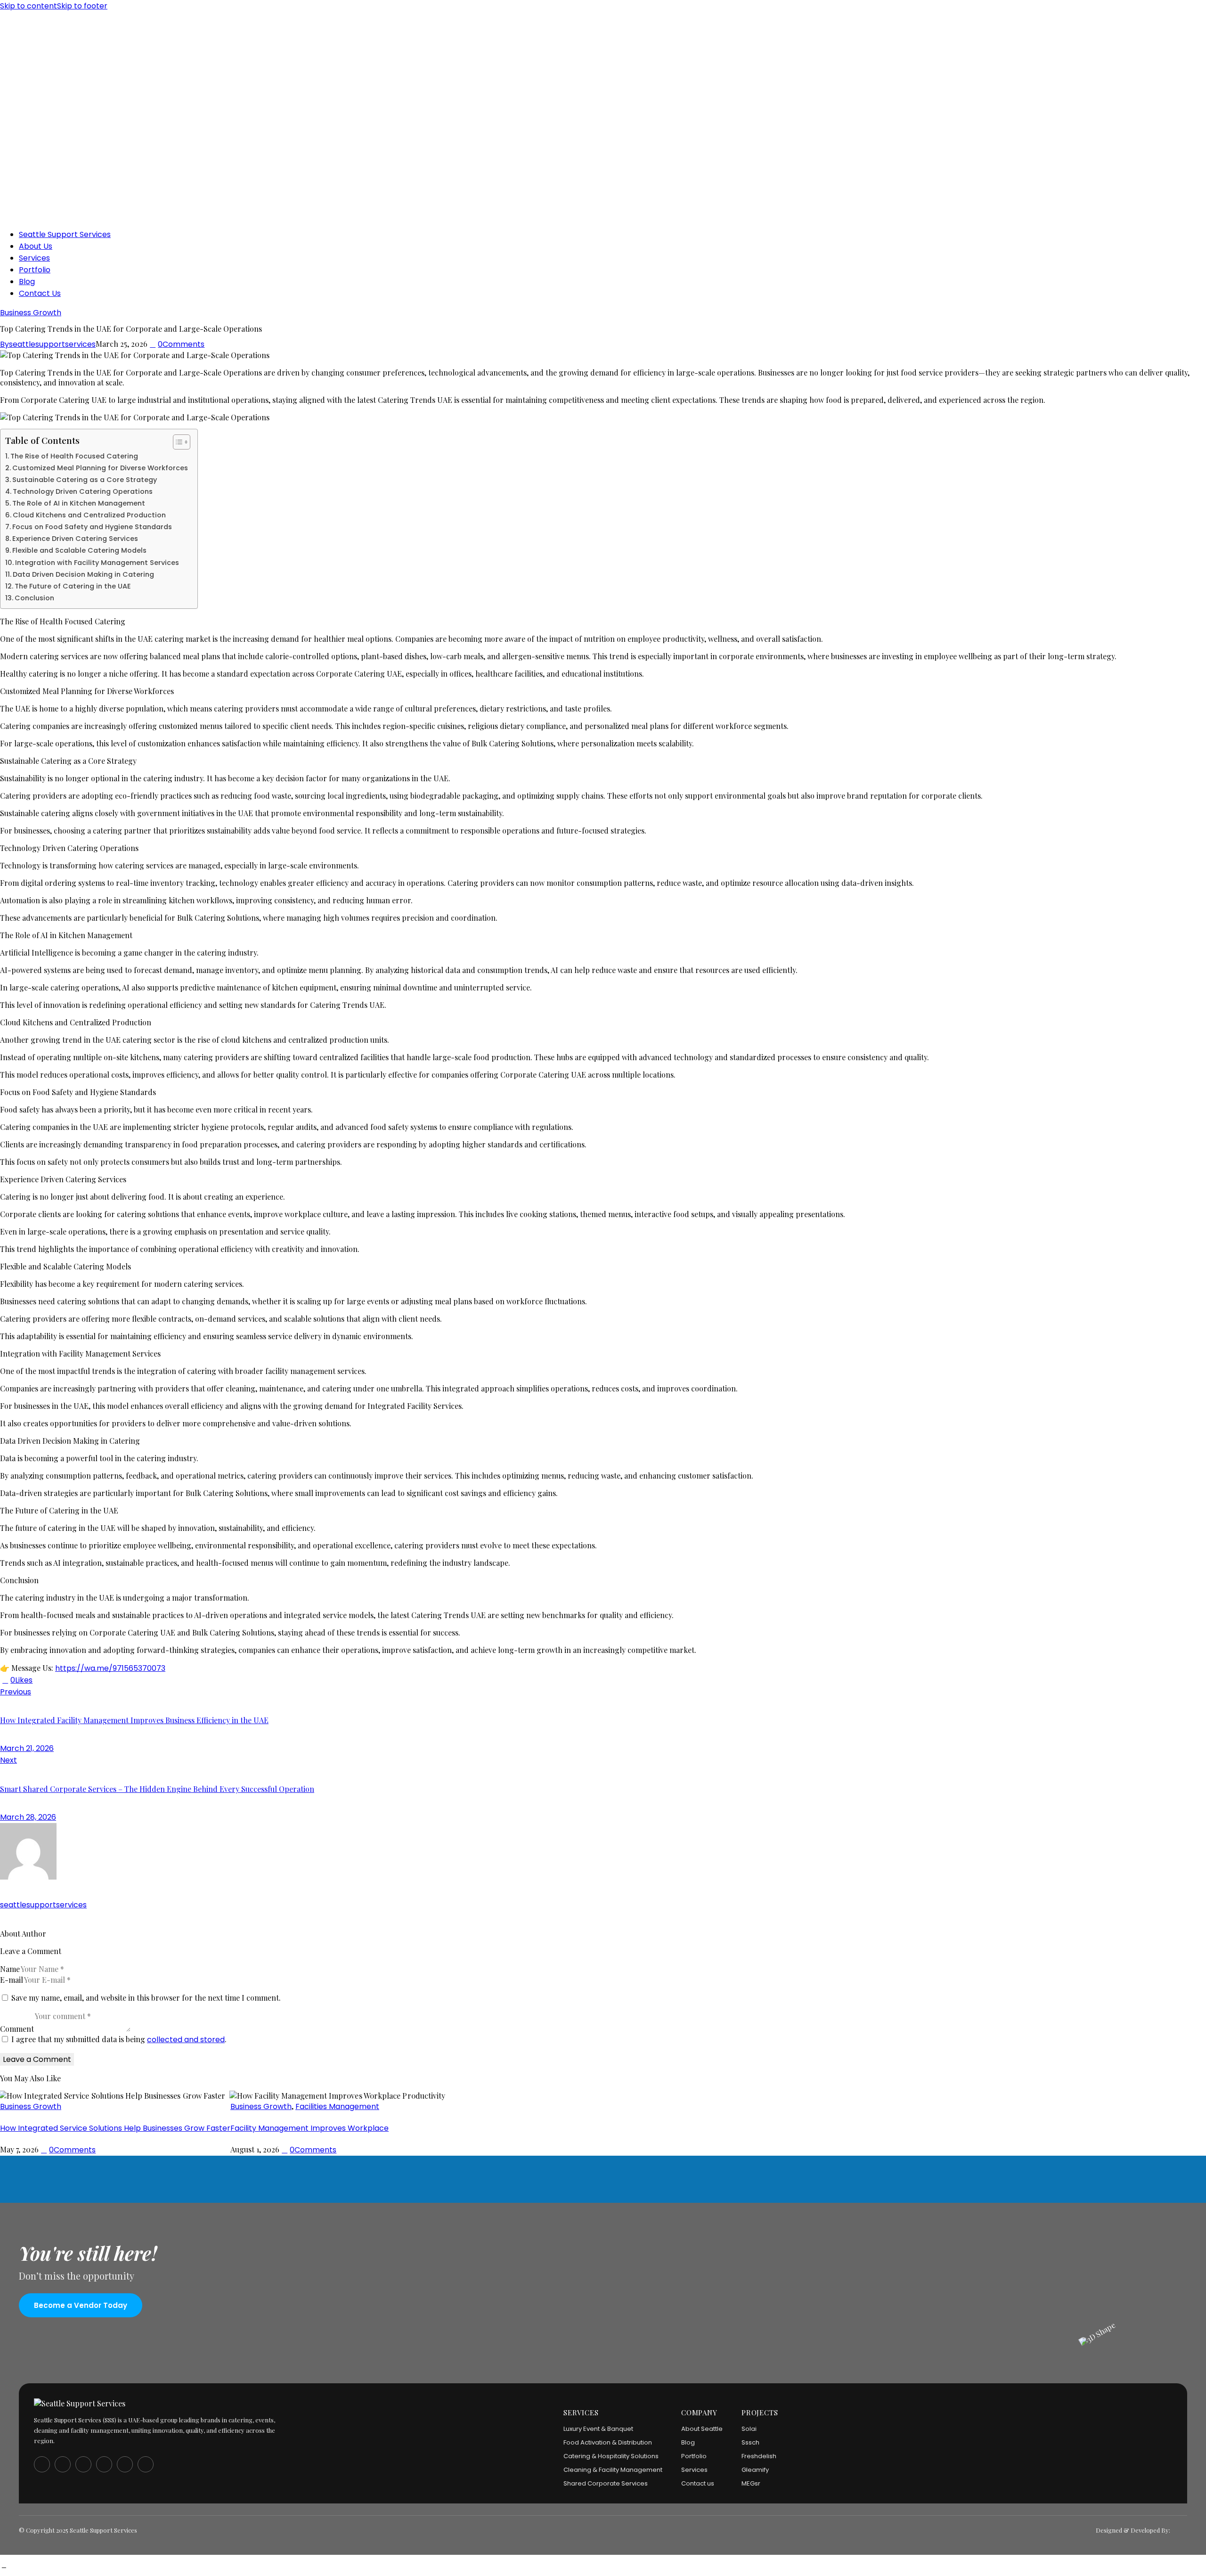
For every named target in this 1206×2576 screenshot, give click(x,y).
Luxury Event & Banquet (598, 2429)
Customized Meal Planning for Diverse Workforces (100, 468)
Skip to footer (82, 6)
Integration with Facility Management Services (97, 563)
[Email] (59, 1680)
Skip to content (29, 6)
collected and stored (186, 2040)
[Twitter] (38, 1680)
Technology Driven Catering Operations (83, 491)
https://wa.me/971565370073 (110, 1668)
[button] (16, 1680)
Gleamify (755, 2470)
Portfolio (694, 2456)
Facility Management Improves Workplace (310, 2128)
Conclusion (34, 598)
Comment (17, 2029)
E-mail (12, 1980)
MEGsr (751, 2483)
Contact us (698, 2483)
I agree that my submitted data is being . (119, 2039)
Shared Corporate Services (606, 2483)
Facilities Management (337, 2106)
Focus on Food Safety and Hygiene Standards (92, 527)
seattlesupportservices (43, 1905)
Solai (749, 2429)
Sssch (750, 2442)
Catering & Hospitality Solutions (611, 2456)
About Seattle (702, 2429)
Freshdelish (759, 2456)
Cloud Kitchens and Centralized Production (89, 515)
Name (10, 1969)
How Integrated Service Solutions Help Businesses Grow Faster (115, 2128)
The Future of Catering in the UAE (73, 586)
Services (694, 2470)
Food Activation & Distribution (608, 2442)
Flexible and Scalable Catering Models (79, 550)
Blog (688, 2442)
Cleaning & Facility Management (613, 2470)
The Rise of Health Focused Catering (74, 456)
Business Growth (31, 313)
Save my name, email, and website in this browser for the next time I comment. (146, 1998)
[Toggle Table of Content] (177, 442)
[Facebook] (49, 1680)
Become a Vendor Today (81, 2305)
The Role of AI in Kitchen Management (79, 503)
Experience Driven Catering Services (75, 539)
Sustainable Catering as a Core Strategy (85, 480)
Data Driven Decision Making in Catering (83, 574)
